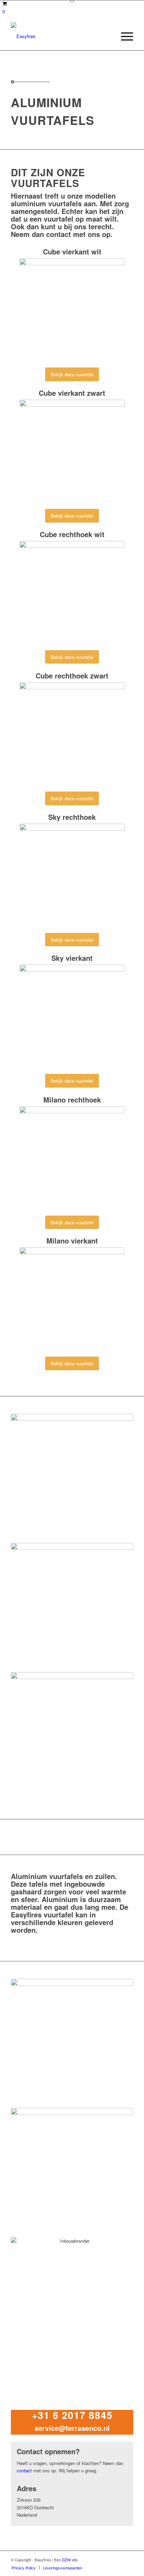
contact (59, 234)
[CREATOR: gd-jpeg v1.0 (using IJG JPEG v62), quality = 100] (72, 311)
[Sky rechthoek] (72, 876)
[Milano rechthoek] (72, 1159)
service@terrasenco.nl (72, 2428)
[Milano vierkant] (72, 1300)
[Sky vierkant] (72, 1017)
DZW (66, 2560)
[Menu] (124, 36)
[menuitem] (124, 36)
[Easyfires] (60, 36)
